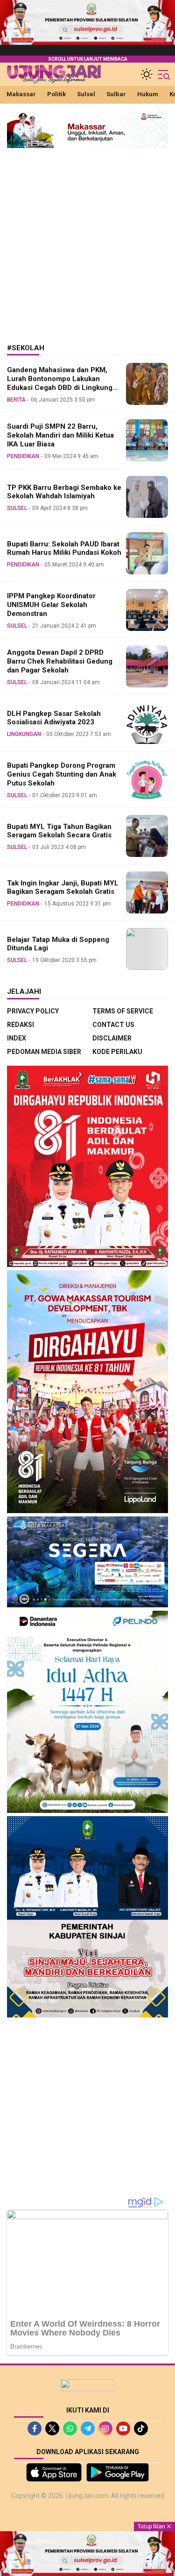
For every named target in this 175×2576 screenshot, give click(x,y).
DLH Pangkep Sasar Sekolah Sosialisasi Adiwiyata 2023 (54, 718)
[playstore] (118, 2472)
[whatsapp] (70, 2428)
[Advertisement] (87, 239)
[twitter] (52, 2428)
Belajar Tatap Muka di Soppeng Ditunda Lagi (58, 944)
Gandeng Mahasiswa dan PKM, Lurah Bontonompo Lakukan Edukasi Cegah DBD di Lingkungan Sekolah (64, 383)
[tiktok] (141, 2428)
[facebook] (35, 2428)
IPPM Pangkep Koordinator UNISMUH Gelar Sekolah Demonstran (51, 605)
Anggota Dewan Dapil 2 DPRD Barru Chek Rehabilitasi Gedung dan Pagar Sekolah (60, 661)
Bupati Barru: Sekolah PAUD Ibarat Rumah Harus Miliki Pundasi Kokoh (64, 548)
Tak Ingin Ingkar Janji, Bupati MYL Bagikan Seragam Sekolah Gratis (63, 888)
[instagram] (105, 2428)
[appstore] (54, 2472)
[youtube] (123, 2428)
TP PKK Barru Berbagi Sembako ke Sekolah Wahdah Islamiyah (64, 492)
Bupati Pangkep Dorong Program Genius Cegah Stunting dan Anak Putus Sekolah (62, 774)
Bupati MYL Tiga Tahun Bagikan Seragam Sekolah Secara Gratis (59, 831)
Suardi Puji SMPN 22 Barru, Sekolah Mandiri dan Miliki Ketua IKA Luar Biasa (60, 435)
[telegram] (88, 2428)
